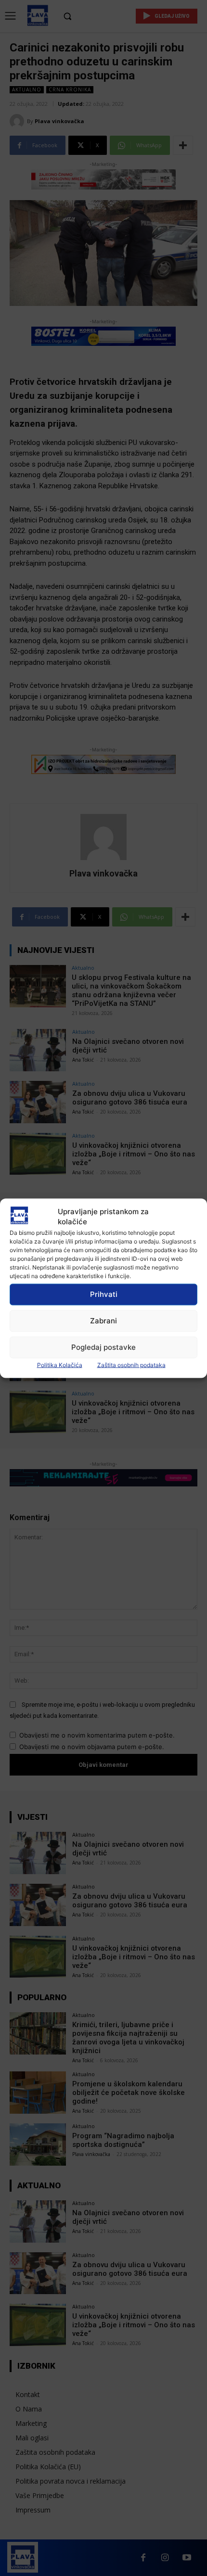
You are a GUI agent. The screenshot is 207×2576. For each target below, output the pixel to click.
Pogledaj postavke (103, 1347)
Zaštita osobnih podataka (131, 1364)
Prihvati (104, 1294)
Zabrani (103, 1321)
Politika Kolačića (60, 1364)
